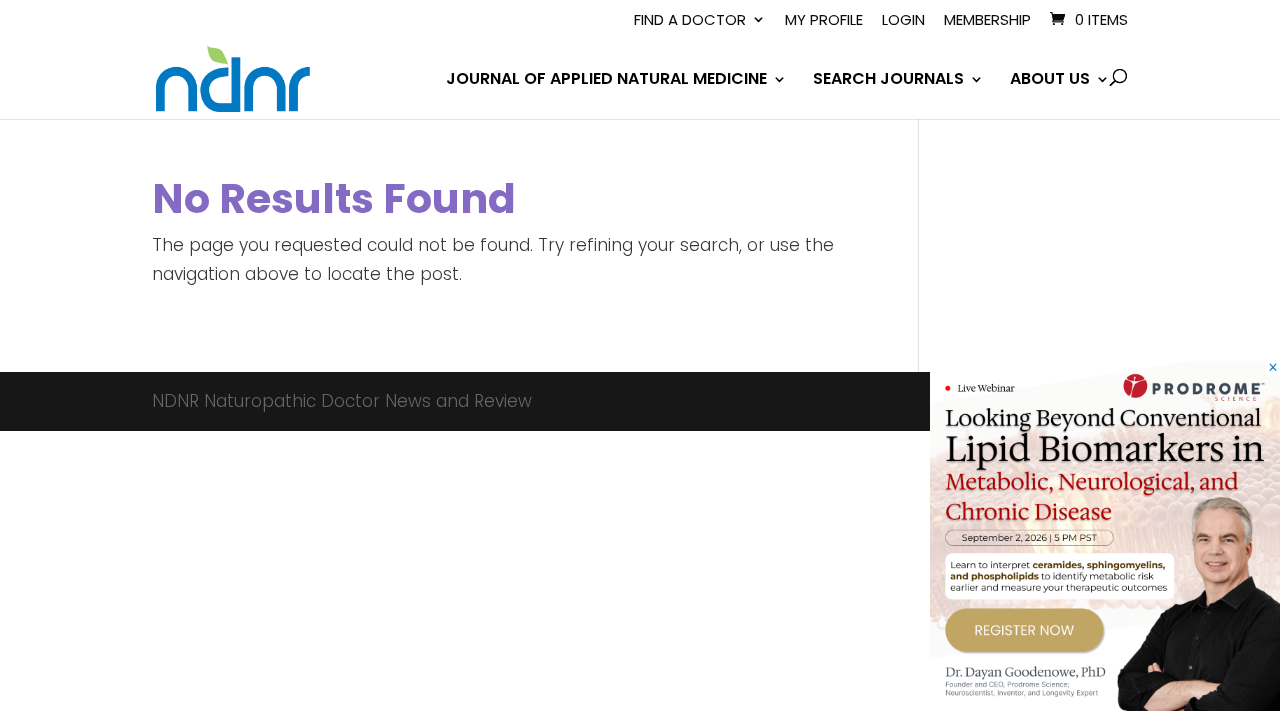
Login (903, 21)
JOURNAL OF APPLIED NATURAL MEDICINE (606, 81)
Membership (987, 21)
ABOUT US (1050, 81)
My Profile (824, 21)
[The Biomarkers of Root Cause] (1105, 705)
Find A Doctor (690, 21)
